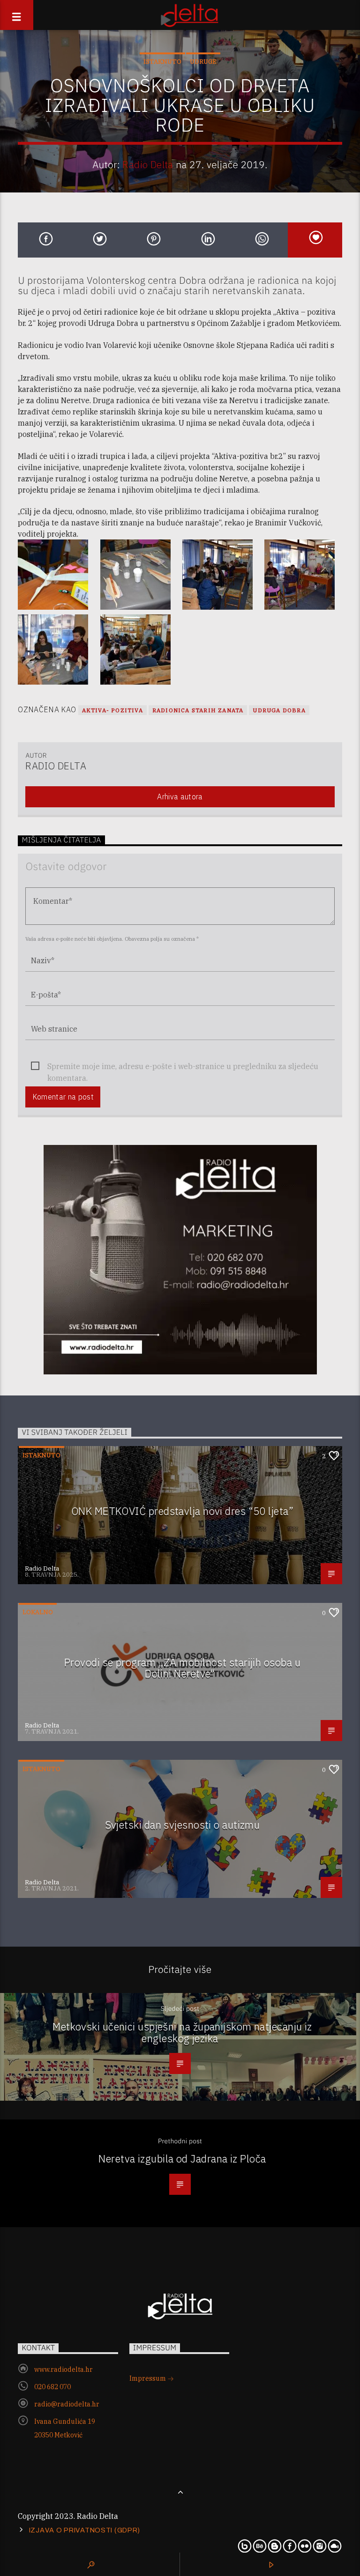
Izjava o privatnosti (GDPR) (85, 2530)
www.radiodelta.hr (64, 2369)
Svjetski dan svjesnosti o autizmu (183, 1825)
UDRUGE (203, 62)
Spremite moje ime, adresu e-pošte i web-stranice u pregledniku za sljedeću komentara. (183, 1067)
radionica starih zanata (198, 710)
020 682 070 (52, 2387)
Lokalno (38, 1612)
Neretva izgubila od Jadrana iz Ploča (182, 2159)
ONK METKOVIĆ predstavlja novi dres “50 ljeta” (182, 1511)
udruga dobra (279, 710)
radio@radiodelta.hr (67, 2404)
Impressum (148, 2378)
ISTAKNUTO (162, 62)
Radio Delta (148, 165)
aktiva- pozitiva (112, 710)
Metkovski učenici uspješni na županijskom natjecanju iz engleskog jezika (182, 2032)
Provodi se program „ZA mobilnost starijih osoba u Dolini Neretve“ (182, 1668)
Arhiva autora (180, 797)
